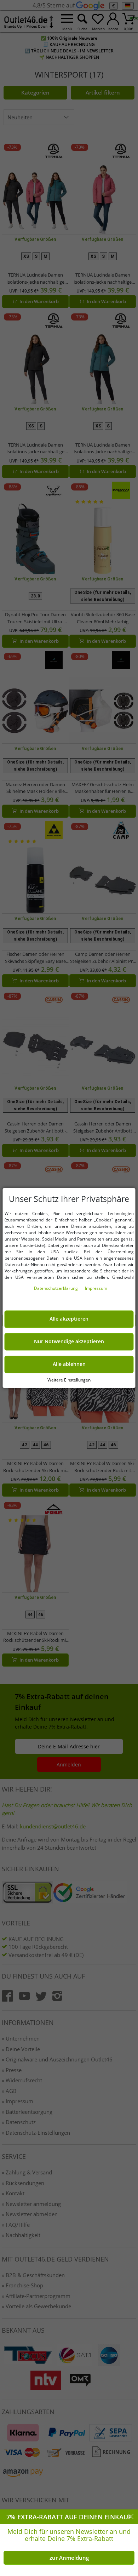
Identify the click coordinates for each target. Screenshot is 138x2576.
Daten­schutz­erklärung (56, 1289)
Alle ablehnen (69, 1364)
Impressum (96, 1289)
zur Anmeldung (69, 2558)
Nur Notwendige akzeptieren (69, 1342)
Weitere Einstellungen (69, 1380)
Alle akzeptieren (69, 1319)
